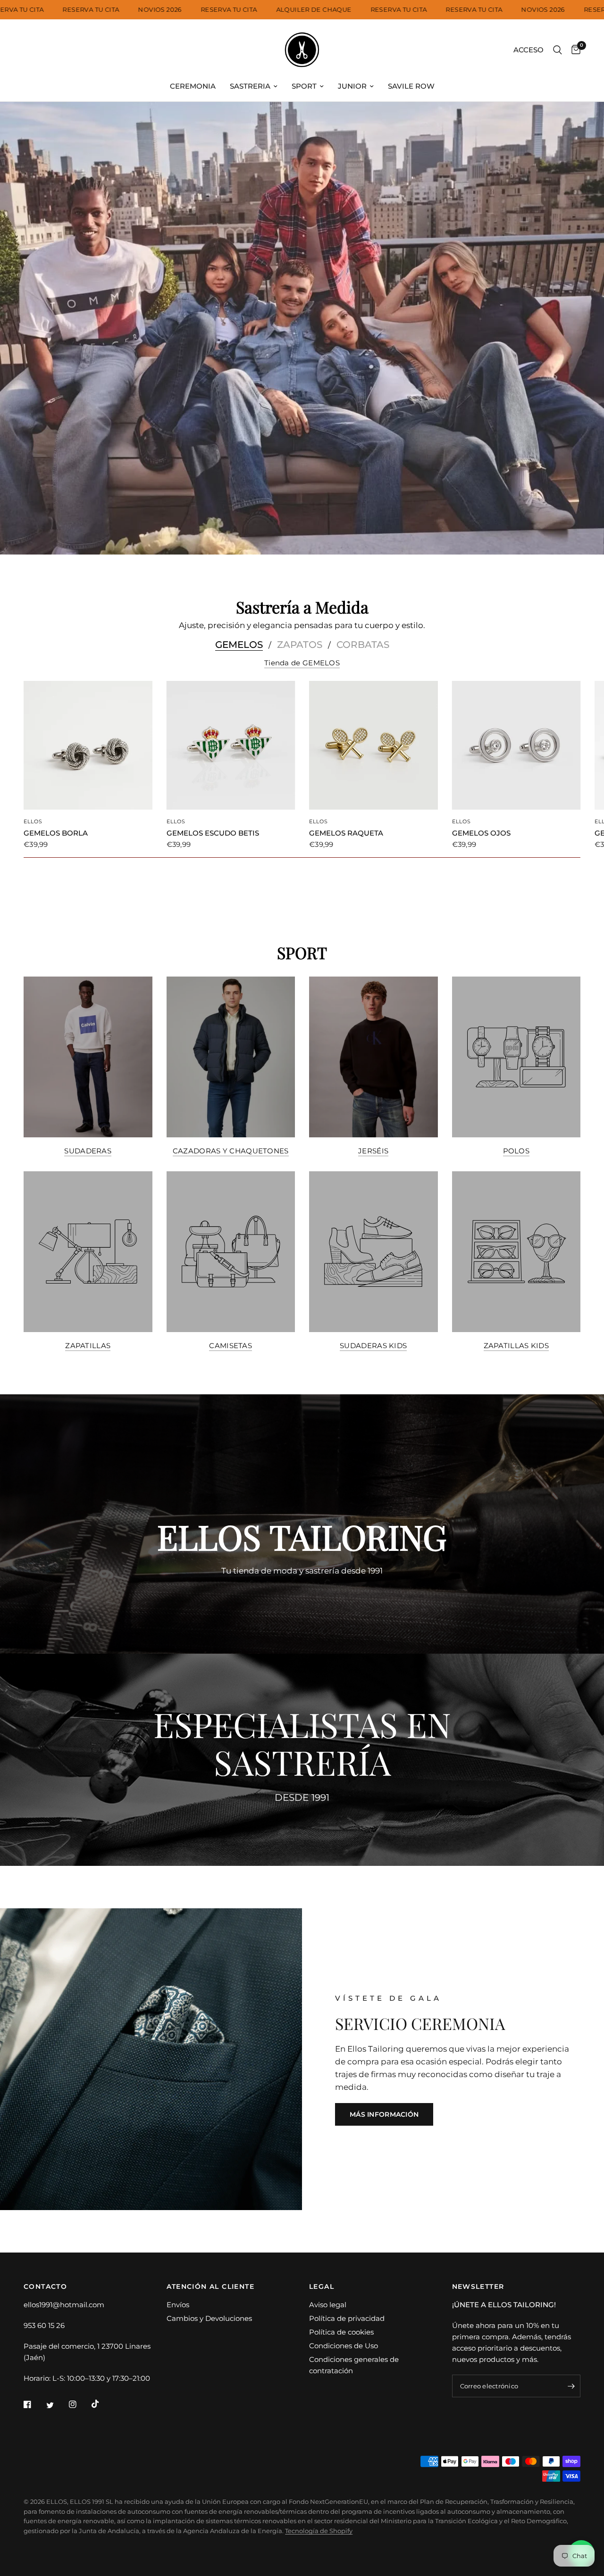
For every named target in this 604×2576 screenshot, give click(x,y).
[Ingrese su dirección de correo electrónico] (571, 2386)
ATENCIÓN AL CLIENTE (211, 2286)
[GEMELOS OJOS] (516, 745)
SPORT (304, 86)
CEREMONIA (193, 86)
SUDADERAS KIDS (373, 1346)
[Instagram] (79, 2404)
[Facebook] (34, 2404)
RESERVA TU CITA (57, 10)
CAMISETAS (231, 1346)
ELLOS (33, 821)
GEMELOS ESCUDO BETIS (213, 833)
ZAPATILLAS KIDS (516, 1346)
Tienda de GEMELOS (302, 663)
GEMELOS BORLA (56, 833)
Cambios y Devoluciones (209, 2318)
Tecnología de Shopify (319, 2531)
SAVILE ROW (411, 86)
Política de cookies (341, 2332)
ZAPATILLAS (88, 1346)
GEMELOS (239, 645)
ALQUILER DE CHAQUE (354, 10)
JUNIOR (352, 86)
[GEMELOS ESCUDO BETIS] (231, 745)
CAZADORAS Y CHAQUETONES (231, 1151)
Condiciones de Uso (344, 2346)
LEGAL (322, 2286)
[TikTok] (102, 2404)
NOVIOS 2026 (201, 10)
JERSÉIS (373, 1151)
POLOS (516, 1151)
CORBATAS (363, 645)
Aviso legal (328, 2305)
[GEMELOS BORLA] (88, 745)
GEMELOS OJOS (481, 833)
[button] (384, 2114)
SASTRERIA (250, 86)
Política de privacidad (347, 2318)
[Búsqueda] (558, 50)
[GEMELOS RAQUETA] (373, 745)
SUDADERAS (88, 1151)
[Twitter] (57, 2405)
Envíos (178, 2305)
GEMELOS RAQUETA (346, 833)
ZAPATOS (300, 645)
